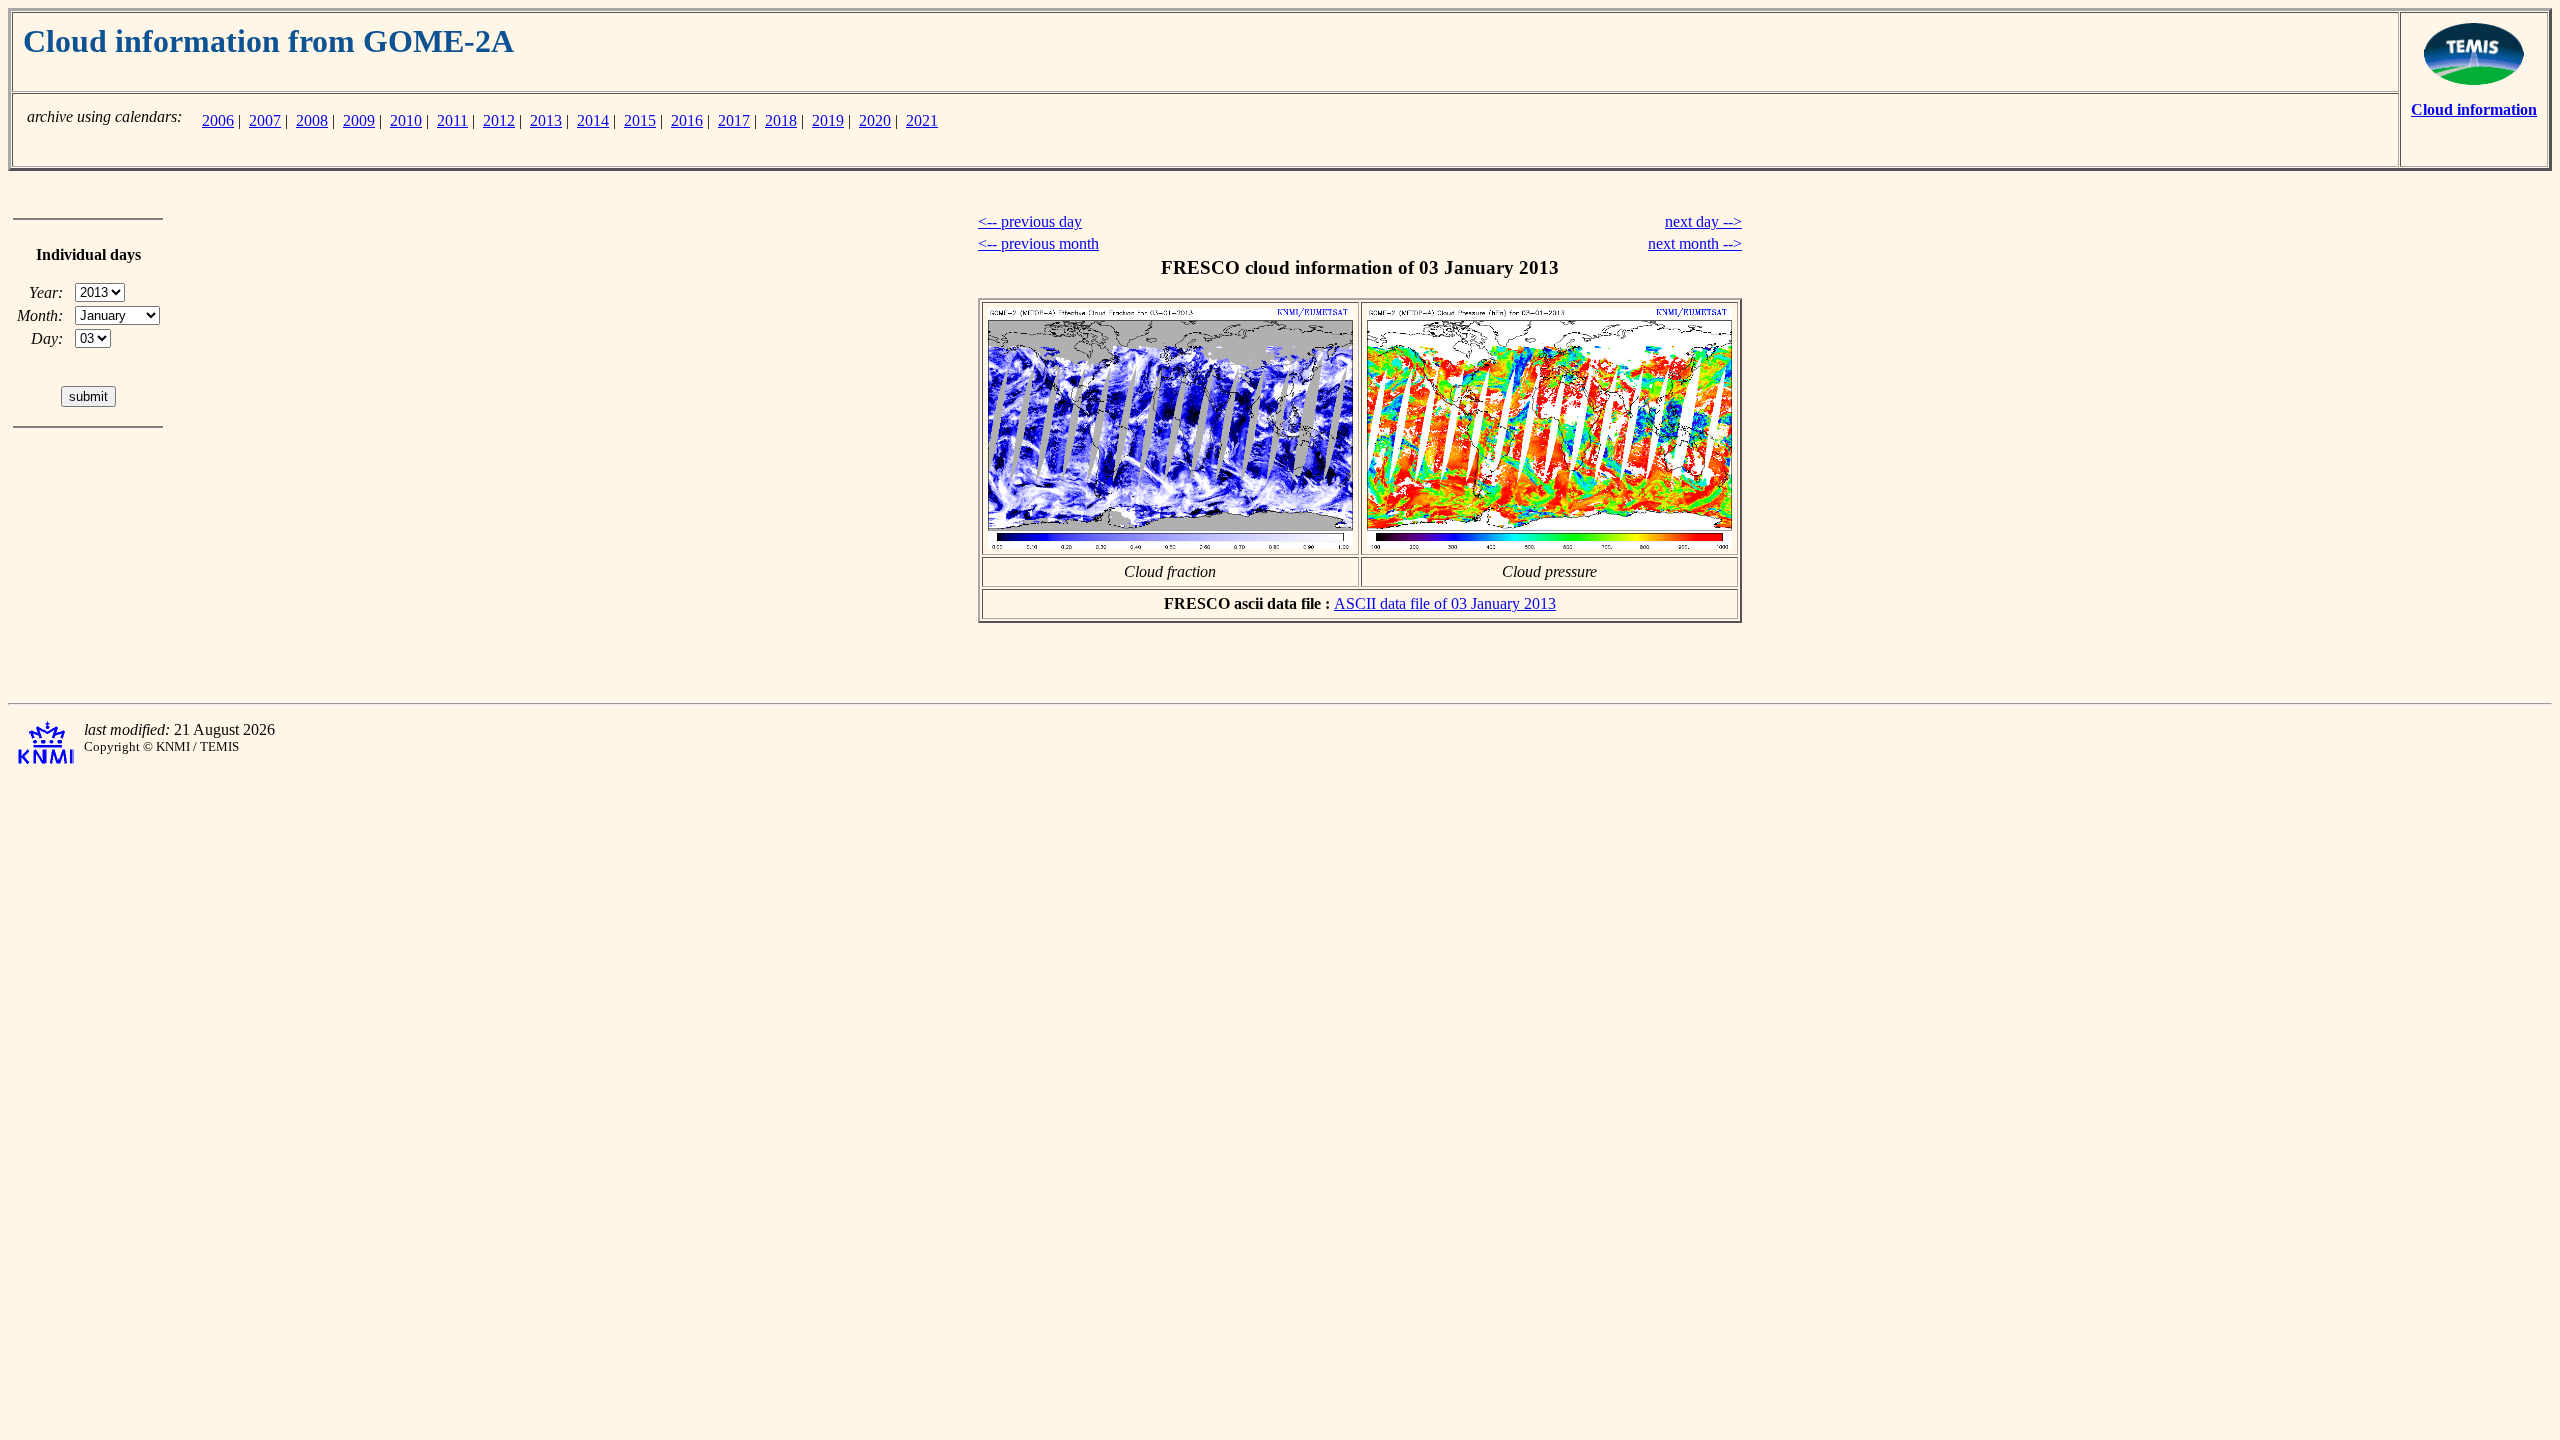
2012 (499, 120)
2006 (218, 120)
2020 (875, 120)
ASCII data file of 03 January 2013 (1445, 603)
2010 (406, 120)
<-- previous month (1038, 243)
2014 (593, 120)
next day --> (1703, 221)
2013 (546, 120)
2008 (312, 120)
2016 (687, 120)
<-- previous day (1030, 221)
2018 (781, 120)
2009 (359, 120)
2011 (452, 120)
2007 (265, 120)
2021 (922, 120)
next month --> (1695, 243)
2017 (734, 120)
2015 (640, 120)
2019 (828, 120)
